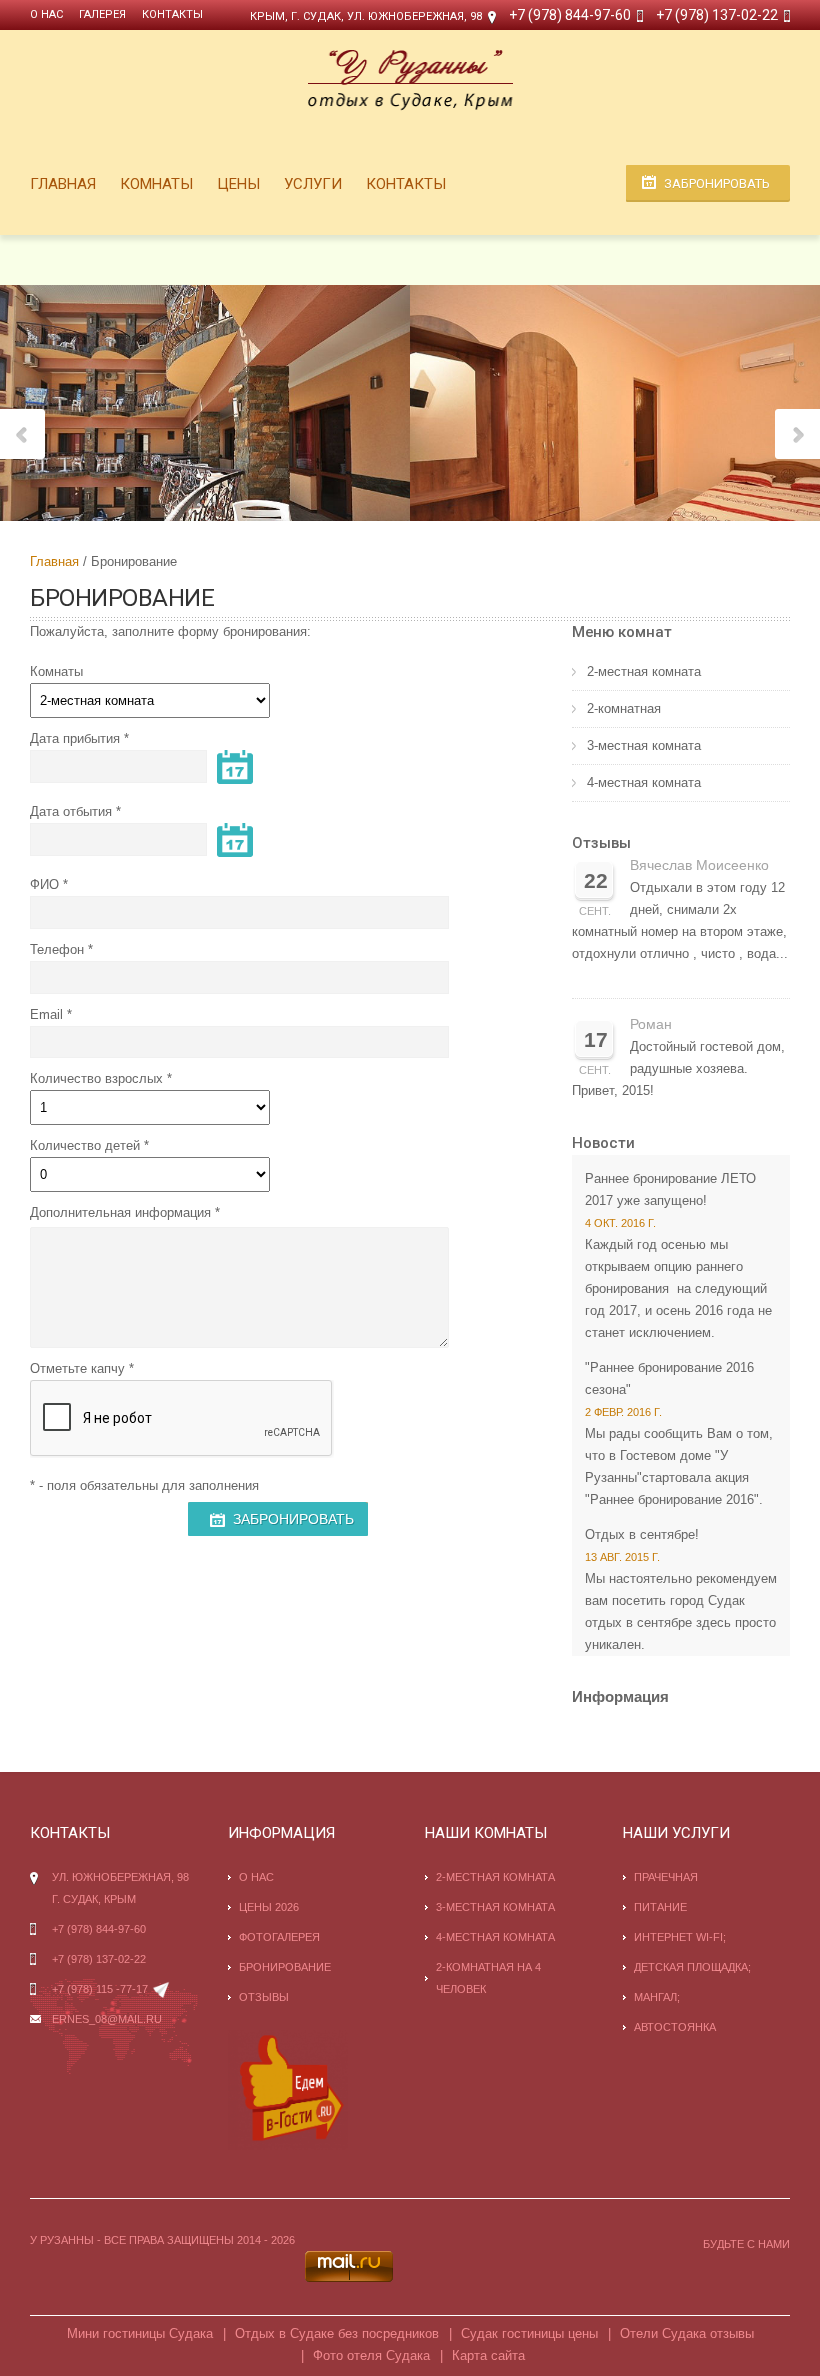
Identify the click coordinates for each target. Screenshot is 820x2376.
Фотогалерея (279, 1937)
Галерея (102, 14)
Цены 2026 (269, 1907)
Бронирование (285, 1967)
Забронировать (717, 183)
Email (46, 1014)
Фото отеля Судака (371, 2355)
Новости (603, 1143)
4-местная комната (644, 782)
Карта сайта (488, 2355)
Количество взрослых (96, 1078)
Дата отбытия (71, 811)
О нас (46, 14)
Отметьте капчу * (82, 1368)
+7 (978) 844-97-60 (570, 15)
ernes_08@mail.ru (107, 2019)
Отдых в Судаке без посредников (337, 2333)
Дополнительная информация (120, 1212)
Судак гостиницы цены (529, 2333)
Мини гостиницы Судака (140, 2333)
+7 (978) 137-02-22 (717, 15)
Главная (63, 184)
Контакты (172, 14)
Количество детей (85, 1145)
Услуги (313, 184)
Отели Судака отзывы (687, 2333)
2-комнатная (624, 708)
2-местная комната (644, 671)
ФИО (44, 884)
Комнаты (156, 184)
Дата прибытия (75, 738)
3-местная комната (644, 745)
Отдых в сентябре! (642, 1534)
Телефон (57, 949)
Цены (238, 184)
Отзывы (601, 843)
